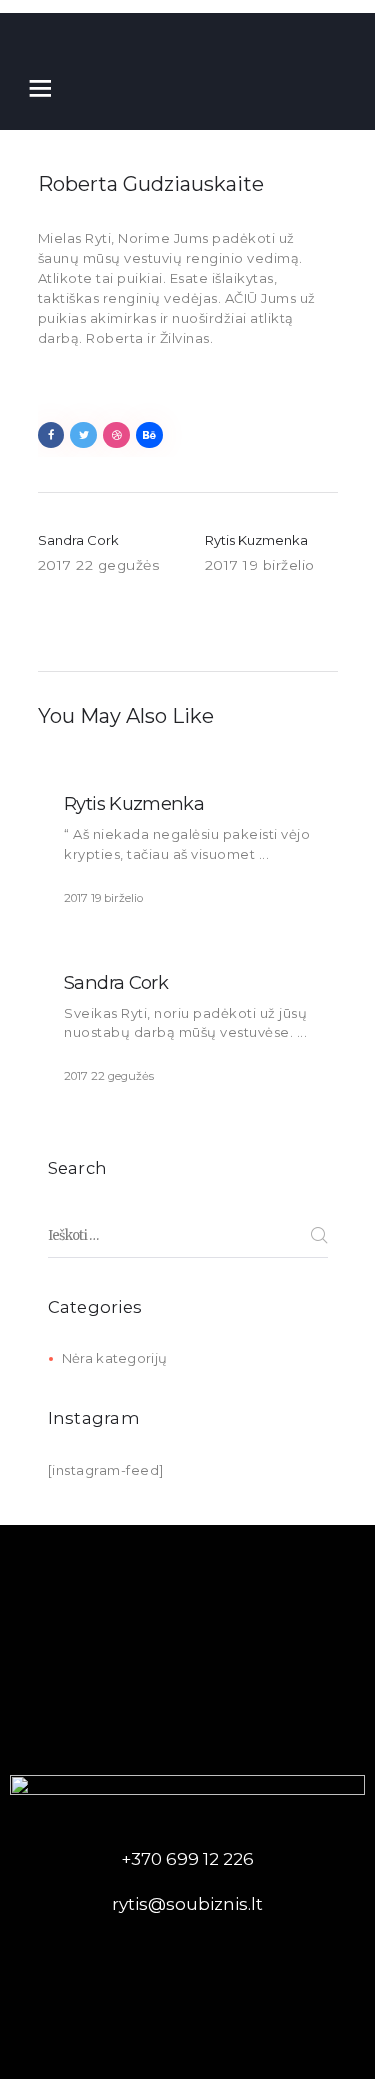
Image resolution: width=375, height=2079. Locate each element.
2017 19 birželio (103, 898)
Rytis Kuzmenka (134, 803)
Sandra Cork (116, 982)
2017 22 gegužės (109, 1076)
